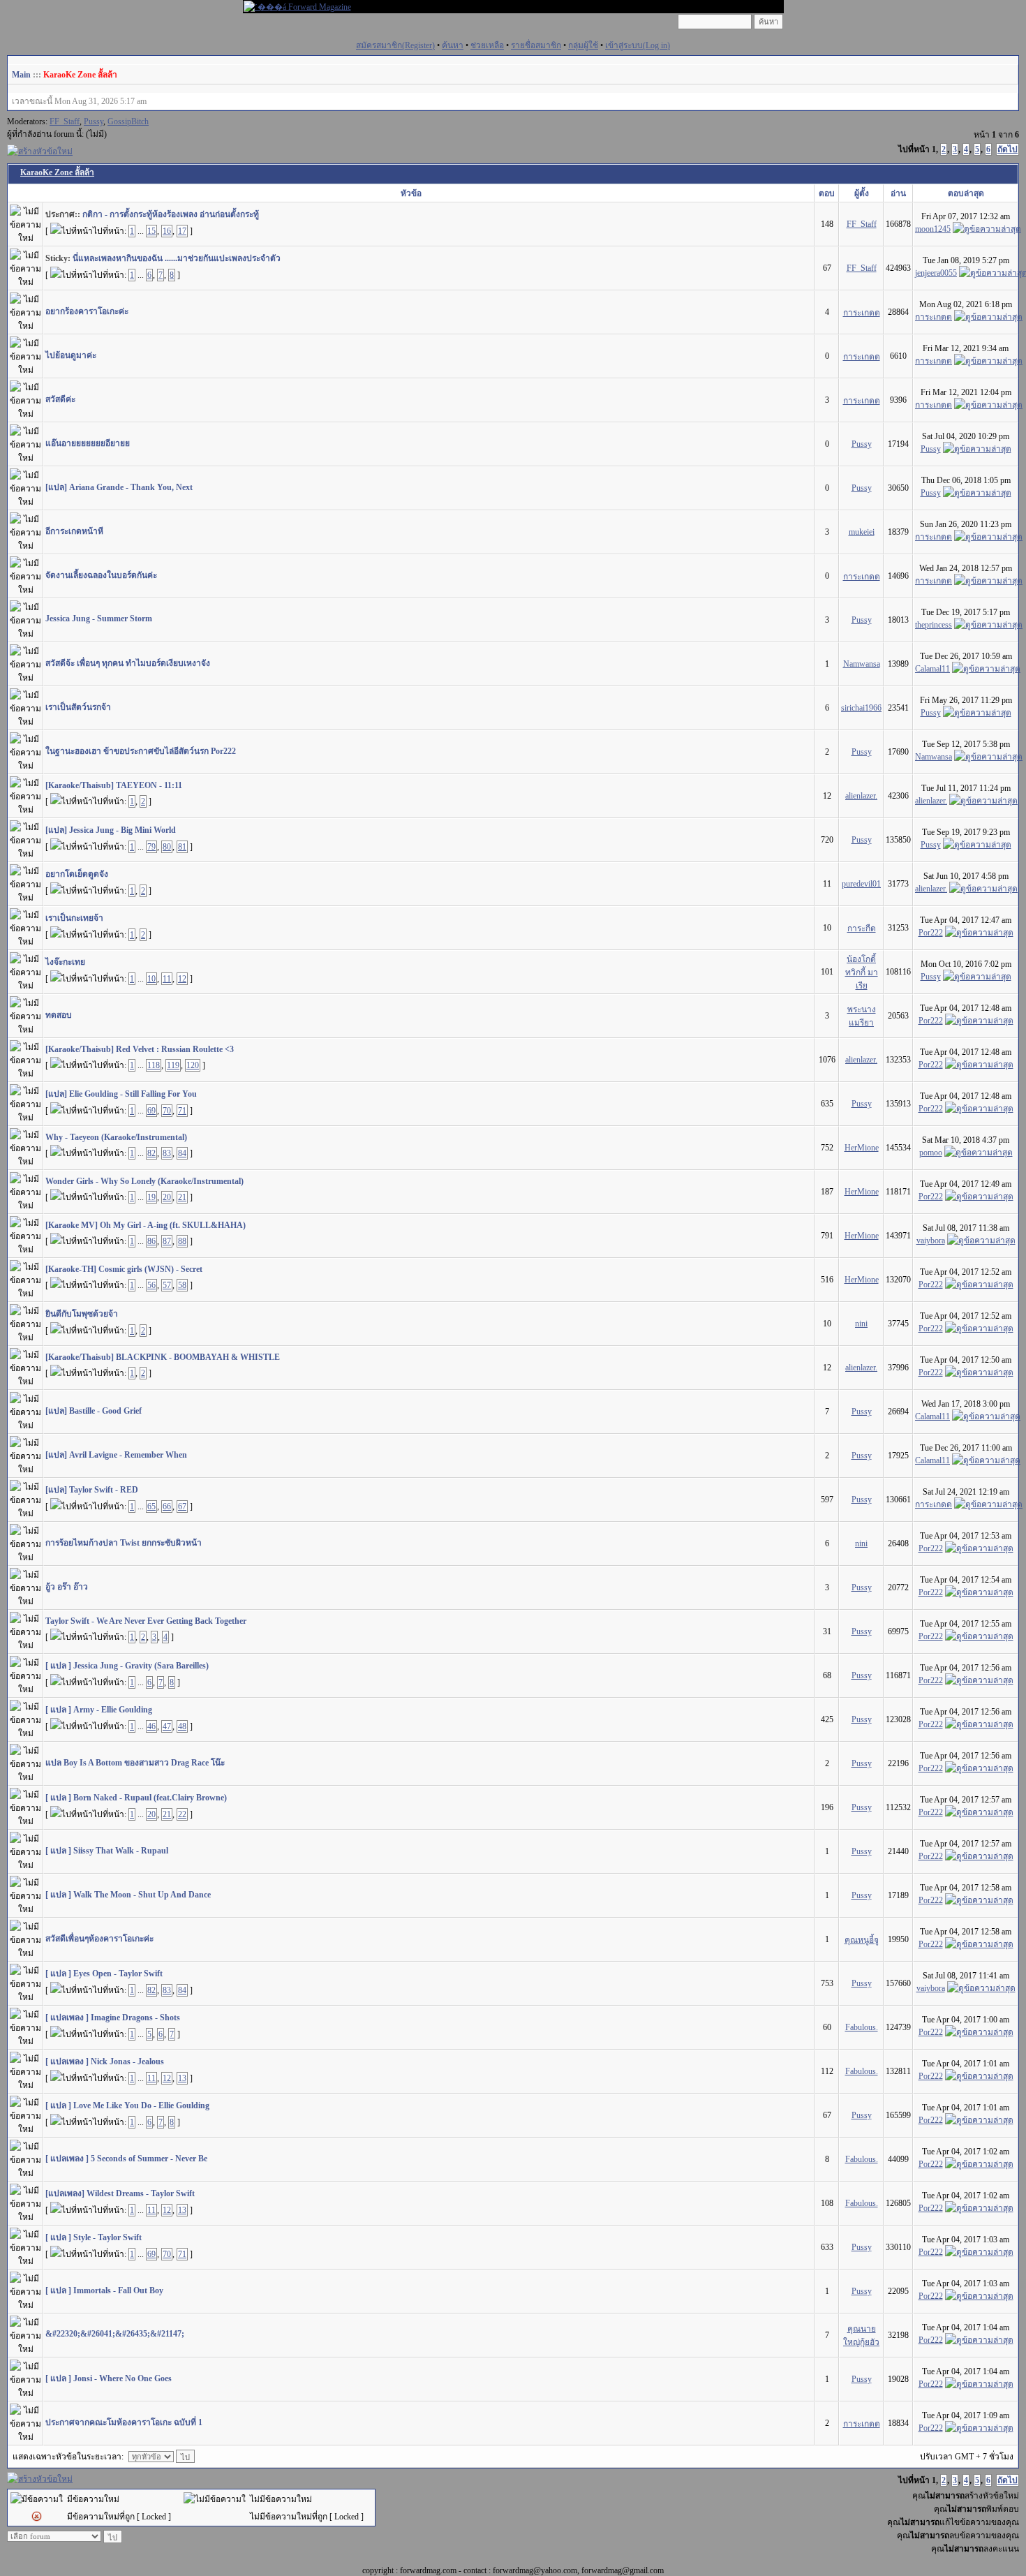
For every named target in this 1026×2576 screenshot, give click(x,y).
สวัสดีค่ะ (60, 399)
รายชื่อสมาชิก (536, 45)
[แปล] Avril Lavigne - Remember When (116, 1455)
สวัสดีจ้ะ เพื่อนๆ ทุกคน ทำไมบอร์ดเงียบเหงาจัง (128, 663)
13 (182, 2078)
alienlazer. (861, 796)
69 (151, 1111)
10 (151, 979)
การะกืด (862, 928)
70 (167, 1111)
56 (151, 1285)
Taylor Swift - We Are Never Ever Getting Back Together (146, 1621)
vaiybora (931, 1241)
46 (151, 1726)
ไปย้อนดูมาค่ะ (71, 355)
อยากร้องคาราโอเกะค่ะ (87, 311)
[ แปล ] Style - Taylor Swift (94, 2237)
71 (182, 1111)
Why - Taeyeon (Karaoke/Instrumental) (116, 1137)
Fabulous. (862, 2027)
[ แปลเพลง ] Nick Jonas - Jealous (105, 2061)
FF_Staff (65, 121)
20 (167, 1197)
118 (154, 1065)
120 (193, 1065)
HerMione (862, 1148)
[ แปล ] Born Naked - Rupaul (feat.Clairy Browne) (136, 1798)
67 (182, 1507)
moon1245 (933, 229)
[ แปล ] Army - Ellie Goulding (99, 1710)
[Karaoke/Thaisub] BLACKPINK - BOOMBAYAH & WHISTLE (163, 1357)
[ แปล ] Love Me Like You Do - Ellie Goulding (127, 2105)
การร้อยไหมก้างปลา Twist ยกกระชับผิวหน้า (124, 1543)
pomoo (931, 1153)
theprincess (934, 625)
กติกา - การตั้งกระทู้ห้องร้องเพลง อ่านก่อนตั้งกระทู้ (171, 214)
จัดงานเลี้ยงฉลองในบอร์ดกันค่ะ (101, 575)
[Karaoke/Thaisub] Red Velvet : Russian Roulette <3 (140, 1049)
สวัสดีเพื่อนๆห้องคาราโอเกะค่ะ (99, 1939)
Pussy (94, 121)
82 (151, 1153)
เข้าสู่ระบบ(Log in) (638, 45)
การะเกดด (862, 313)
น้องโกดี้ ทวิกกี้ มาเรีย (862, 972)
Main (21, 75)
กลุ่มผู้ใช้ (583, 45)
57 (167, 1285)
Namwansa (862, 664)
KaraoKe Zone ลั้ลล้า (80, 75)
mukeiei (862, 532)
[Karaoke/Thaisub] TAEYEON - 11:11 (114, 785)
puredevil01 (861, 884)
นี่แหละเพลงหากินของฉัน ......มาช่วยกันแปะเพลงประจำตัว (177, 258)
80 (167, 847)
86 (151, 1241)
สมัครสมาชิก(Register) (395, 45)
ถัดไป (1008, 149)
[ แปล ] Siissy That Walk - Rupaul (107, 1851)
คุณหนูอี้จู (862, 1940)
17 (182, 231)
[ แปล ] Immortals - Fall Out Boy (104, 2290)
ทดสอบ (59, 1015)
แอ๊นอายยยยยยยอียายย (88, 443)
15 (151, 231)
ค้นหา (453, 45)
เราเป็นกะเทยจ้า (74, 918)
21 (182, 1197)
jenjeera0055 (936, 273)
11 (167, 979)
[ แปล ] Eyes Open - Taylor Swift (104, 1974)
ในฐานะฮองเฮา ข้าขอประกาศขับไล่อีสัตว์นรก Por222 (141, 751)
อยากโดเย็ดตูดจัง (77, 874)
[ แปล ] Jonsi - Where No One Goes (109, 2378)
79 (151, 847)
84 (182, 1153)
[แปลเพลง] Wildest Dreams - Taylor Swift (120, 2193)
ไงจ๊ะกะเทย (65, 962)
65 (151, 1507)
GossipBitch (128, 121)
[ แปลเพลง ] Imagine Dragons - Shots (113, 2018)
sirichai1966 (861, 708)
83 (167, 1153)
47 (167, 1726)
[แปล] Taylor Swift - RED (92, 1490)
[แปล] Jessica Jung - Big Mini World (111, 830)
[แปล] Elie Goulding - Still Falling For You (121, 1094)
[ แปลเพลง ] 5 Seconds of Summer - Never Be (126, 2159)
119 (173, 1065)
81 (182, 847)
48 (182, 1726)
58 (182, 1285)
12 (182, 979)
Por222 (931, 933)
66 (167, 1507)
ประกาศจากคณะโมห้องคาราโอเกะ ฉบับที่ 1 (124, 2422)
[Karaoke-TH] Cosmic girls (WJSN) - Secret (124, 1269)
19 (151, 1197)
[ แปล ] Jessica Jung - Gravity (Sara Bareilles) (127, 1666)
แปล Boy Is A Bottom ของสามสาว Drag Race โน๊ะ (135, 1763)
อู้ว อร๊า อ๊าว (67, 1587)
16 (167, 231)
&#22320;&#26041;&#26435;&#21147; (115, 2334)
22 (182, 1814)
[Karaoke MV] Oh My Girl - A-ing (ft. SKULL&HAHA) (146, 1225)
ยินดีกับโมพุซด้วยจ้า (82, 1314)
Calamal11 (932, 669)
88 (182, 1241)
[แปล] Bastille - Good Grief (94, 1411)
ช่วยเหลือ (487, 45)
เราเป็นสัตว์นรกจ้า (78, 707)
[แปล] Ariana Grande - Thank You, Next (119, 487)
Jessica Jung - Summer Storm (99, 619)
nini (861, 1324)
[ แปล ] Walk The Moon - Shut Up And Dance (128, 1895)
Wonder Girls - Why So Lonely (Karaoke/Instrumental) (144, 1181)
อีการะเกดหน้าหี (74, 531)
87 (167, 1241)
